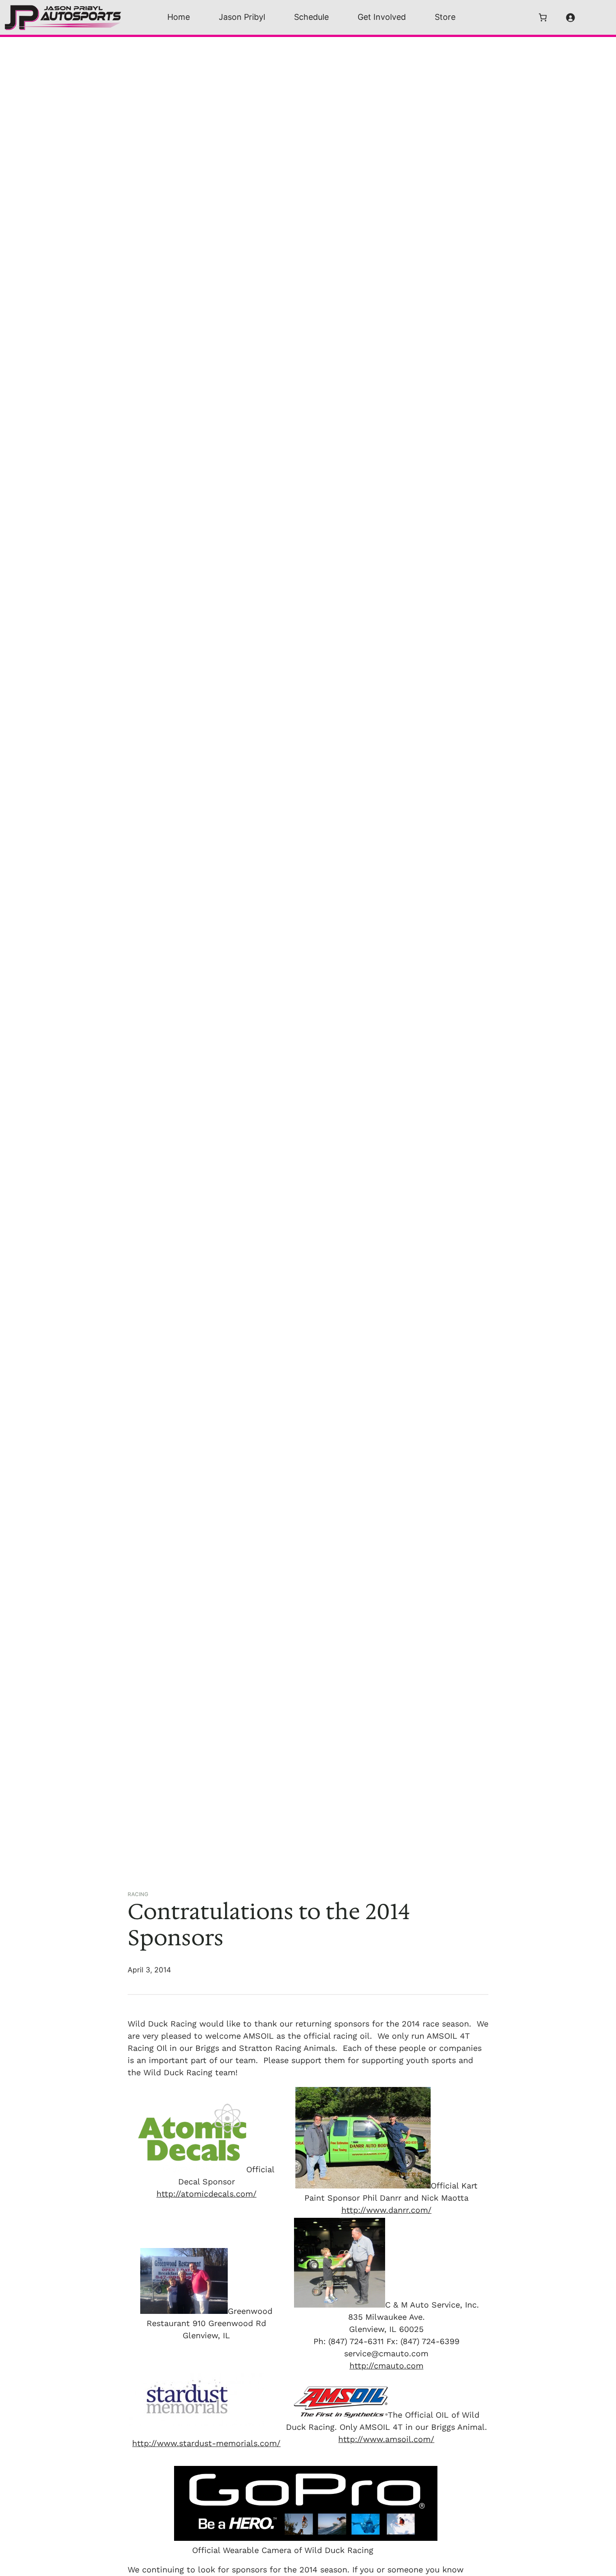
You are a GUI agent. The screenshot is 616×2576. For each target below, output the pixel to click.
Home (179, 17)
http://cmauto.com (386, 2366)
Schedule (311, 17)
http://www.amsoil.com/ (386, 2439)
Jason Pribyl (242, 17)
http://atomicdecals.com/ (207, 2194)
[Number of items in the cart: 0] (543, 17)
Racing (138, 1894)
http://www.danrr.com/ (386, 2210)
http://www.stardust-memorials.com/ (206, 2443)
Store (445, 17)
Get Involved (382, 17)
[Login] (570, 17)
